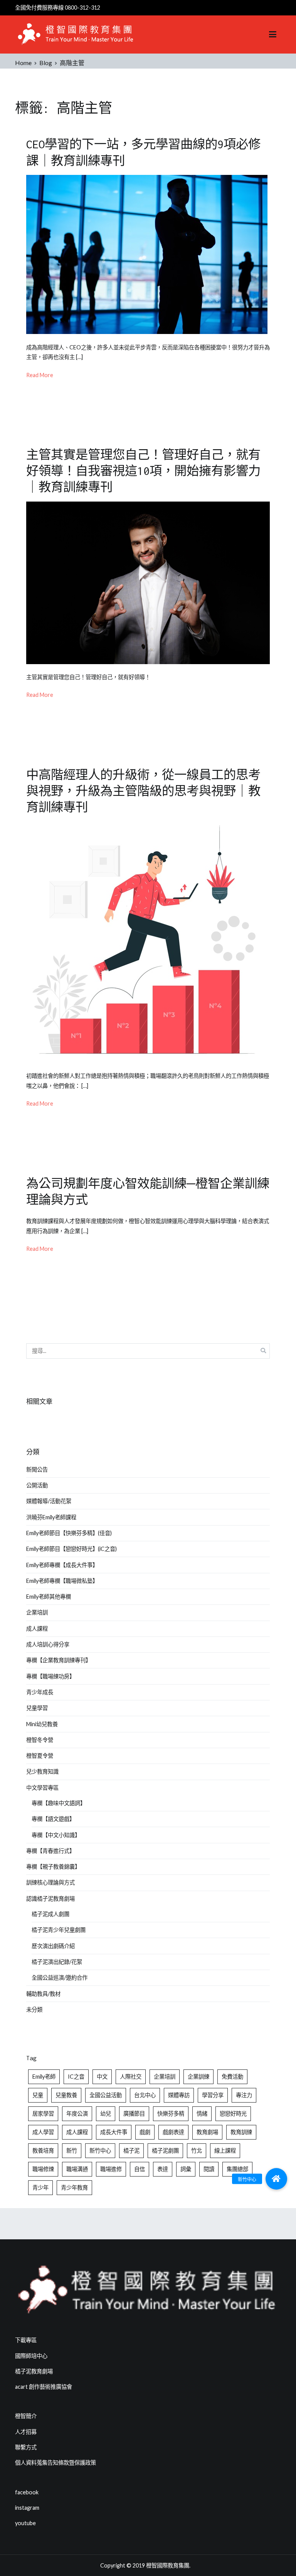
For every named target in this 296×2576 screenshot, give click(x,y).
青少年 (40, 2188)
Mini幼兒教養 (42, 1724)
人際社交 (131, 2077)
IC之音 (76, 2077)
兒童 (38, 2095)
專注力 (244, 2095)
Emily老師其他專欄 (49, 1597)
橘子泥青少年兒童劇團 (59, 1930)
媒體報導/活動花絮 (49, 1501)
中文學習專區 (42, 1788)
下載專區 (26, 2340)
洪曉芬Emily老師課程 (51, 1517)
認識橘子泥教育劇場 (50, 1899)
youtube (25, 2523)
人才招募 (26, 2432)
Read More (40, 375)
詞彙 (186, 2169)
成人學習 (43, 2132)
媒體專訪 (179, 2095)
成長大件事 (114, 2132)
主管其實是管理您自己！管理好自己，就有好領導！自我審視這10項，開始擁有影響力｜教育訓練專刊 (143, 471)
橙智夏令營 (40, 1756)
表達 (163, 2169)
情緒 (202, 2114)
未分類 (34, 2010)
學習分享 (213, 2095)
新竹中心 (100, 2151)
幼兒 (106, 2114)
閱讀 (209, 2169)
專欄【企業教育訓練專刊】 (59, 1660)
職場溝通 (77, 2169)
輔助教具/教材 (43, 1994)
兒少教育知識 (42, 1771)
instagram (27, 2508)
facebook (27, 2492)
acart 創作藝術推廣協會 (44, 2387)
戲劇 (145, 2132)
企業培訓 (37, 1612)
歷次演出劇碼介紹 (53, 1946)
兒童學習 (37, 1708)
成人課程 (37, 1629)
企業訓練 (198, 2077)
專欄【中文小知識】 (56, 1835)
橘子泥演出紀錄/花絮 (57, 1962)
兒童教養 (66, 2095)
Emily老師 (44, 2077)
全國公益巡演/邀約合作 (60, 1978)
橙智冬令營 (40, 1740)
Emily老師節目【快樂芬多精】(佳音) (69, 1533)
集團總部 (237, 2169)
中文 (102, 2077)
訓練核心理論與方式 (50, 1882)
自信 (140, 2169)
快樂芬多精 (171, 2114)
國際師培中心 (31, 2356)
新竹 (72, 2151)
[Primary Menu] (273, 35)
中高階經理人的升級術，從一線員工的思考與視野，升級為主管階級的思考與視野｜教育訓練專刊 (143, 791)
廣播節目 (134, 2114)
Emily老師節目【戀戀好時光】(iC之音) (71, 1549)
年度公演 (77, 2114)
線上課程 (225, 2151)
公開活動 (37, 1485)
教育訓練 (241, 2132)
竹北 (197, 2151)
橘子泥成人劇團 (50, 1914)
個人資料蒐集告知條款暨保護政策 (55, 2463)
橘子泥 (131, 2151)
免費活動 (232, 2077)
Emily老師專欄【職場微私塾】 (62, 1581)
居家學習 (43, 2114)
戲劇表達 (173, 2132)
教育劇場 (207, 2132)
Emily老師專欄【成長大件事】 (62, 1565)
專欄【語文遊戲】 (53, 1819)
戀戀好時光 (233, 2114)
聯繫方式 (26, 2447)
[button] (276, 2179)
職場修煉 (43, 2169)
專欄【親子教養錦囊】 (53, 1867)
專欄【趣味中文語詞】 (59, 1803)
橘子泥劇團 (165, 2151)
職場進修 (111, 2169)
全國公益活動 (106, 2095)
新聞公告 (37, 1469)
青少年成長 (40, 1692)
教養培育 (43, 2151)
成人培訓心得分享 (48, 1644)
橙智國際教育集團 (168, 2565)
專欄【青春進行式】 (50, 1851)
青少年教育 (74, 2188)
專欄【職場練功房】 (50, 1676)
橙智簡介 (26, 2416)
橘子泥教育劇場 (34, 2371)
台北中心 (145, 2095)
